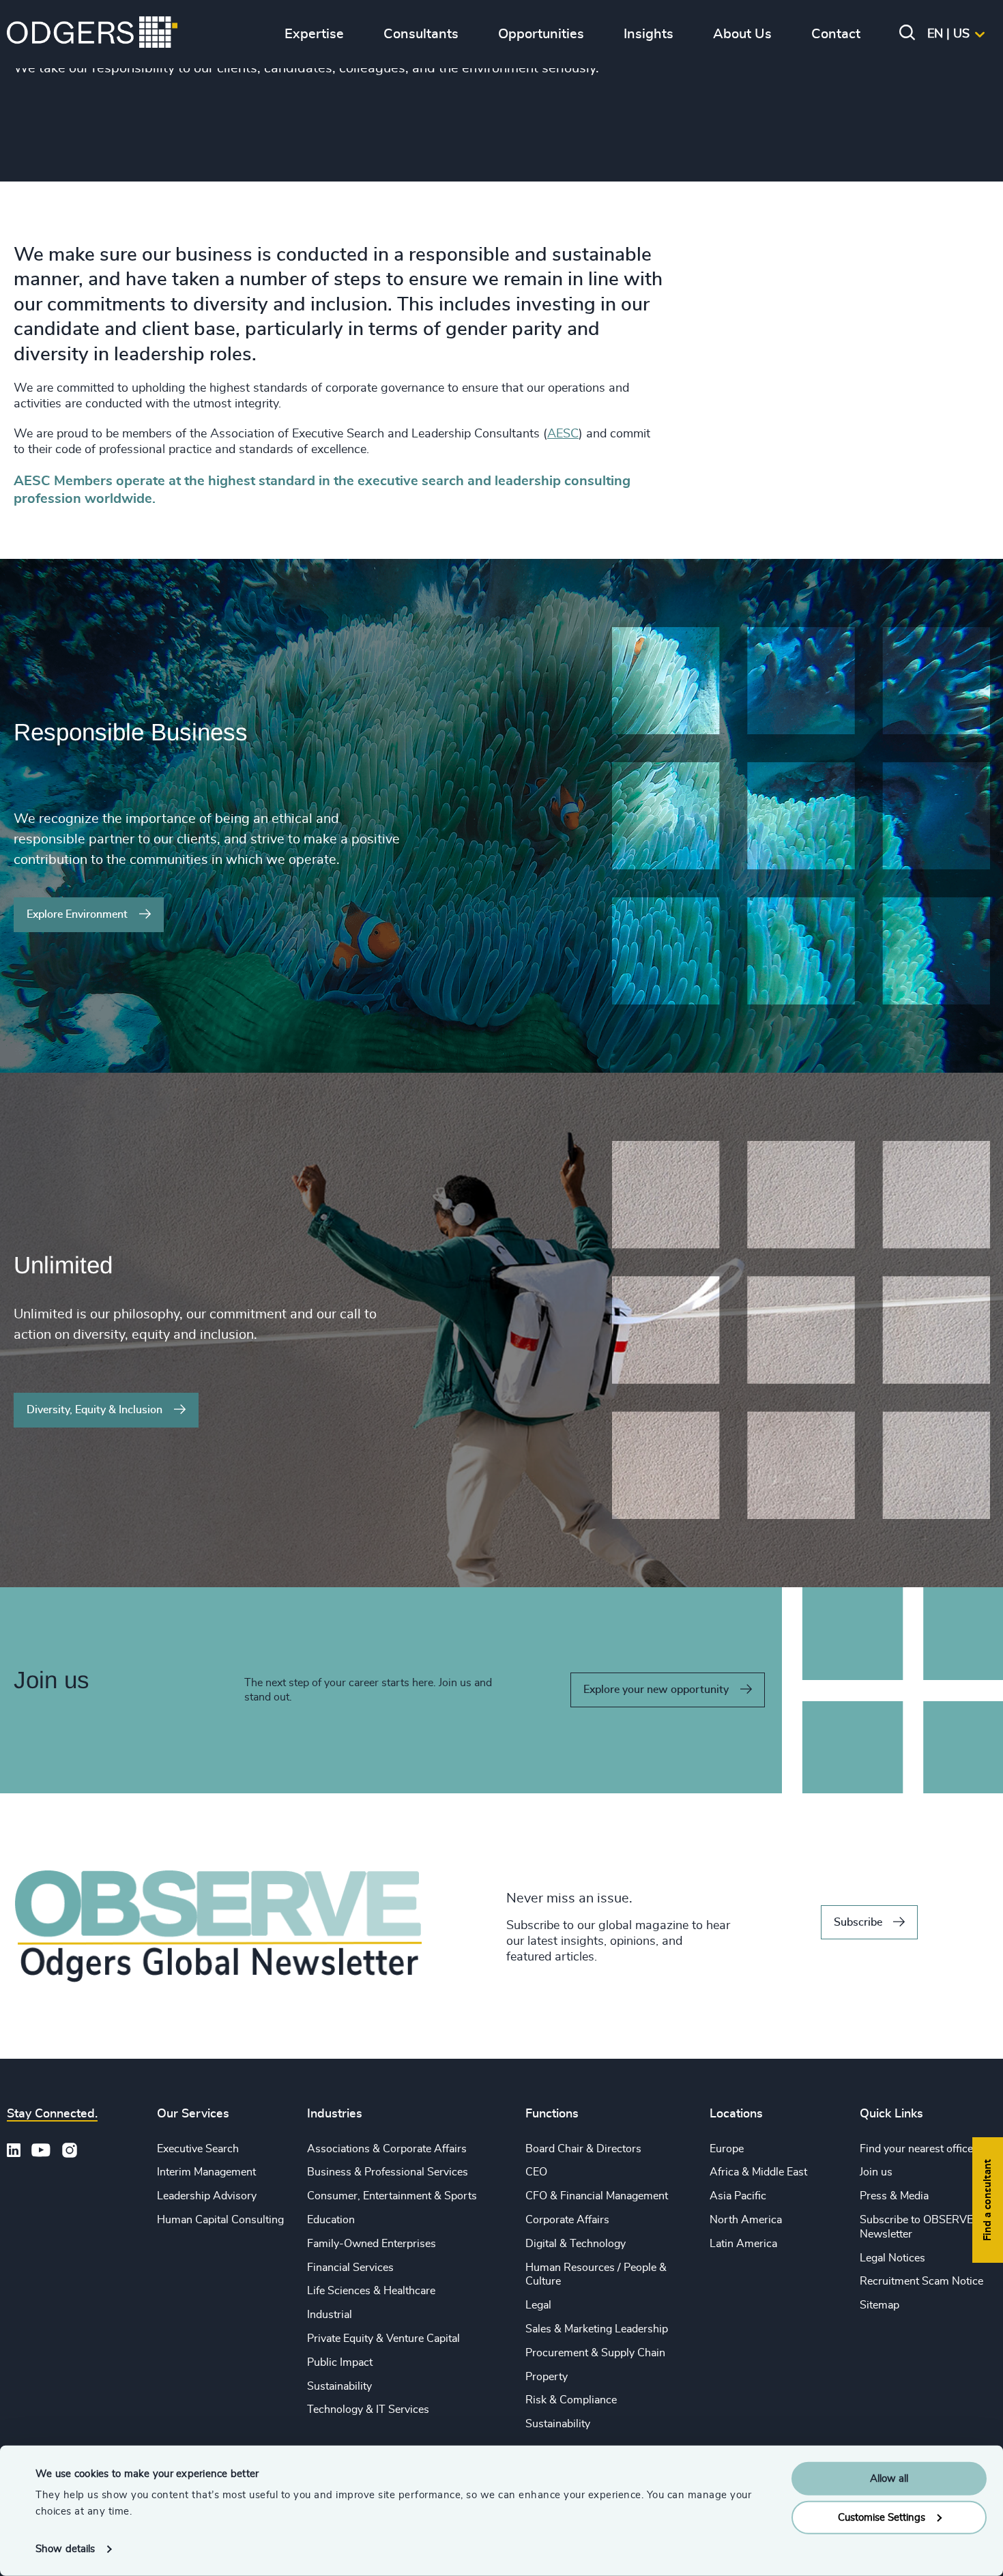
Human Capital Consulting (220, 2220)
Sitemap (880, 2305)
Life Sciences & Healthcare (371, 2291)
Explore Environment (77, 914)
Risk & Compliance (571, 2400)
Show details (65, 2549)
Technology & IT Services (368, 2409)
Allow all (889, 2479)
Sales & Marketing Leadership (597, 2329)
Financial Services (350, 2268)
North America (746, 2220)
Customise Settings (882, 2517)
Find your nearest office (916, 2149)
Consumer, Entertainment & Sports (392, 2196)
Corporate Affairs (567, 2220)
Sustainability (339, 2386)
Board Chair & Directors (583, 2149)
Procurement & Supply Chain (595, 2353)
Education (331, 2220)
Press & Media (894, 2196)
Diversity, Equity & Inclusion (95, 1410)
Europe (727, 2149)
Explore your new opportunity (656, 1690)
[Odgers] (92, 34)
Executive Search (198, 2149)
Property (547, 2377)
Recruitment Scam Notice (921, 2281)
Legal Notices (892, 2258)
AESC (563, 434)
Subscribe (858, 1922)
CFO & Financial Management (597, 2196)
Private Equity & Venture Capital (383, 2339)
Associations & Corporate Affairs (387, 2149)
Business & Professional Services (388, 2172)
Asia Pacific (738, 2196)
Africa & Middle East (758, 2172)
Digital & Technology (576, 2244)
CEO (536, 2172)
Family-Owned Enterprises (372, 2244)
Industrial (330, 2315)
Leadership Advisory (207, 2196)
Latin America (743, 2244)
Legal (538, 2305)
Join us (876, 2172)
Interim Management (206, 2172)
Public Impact (340, 2362)
